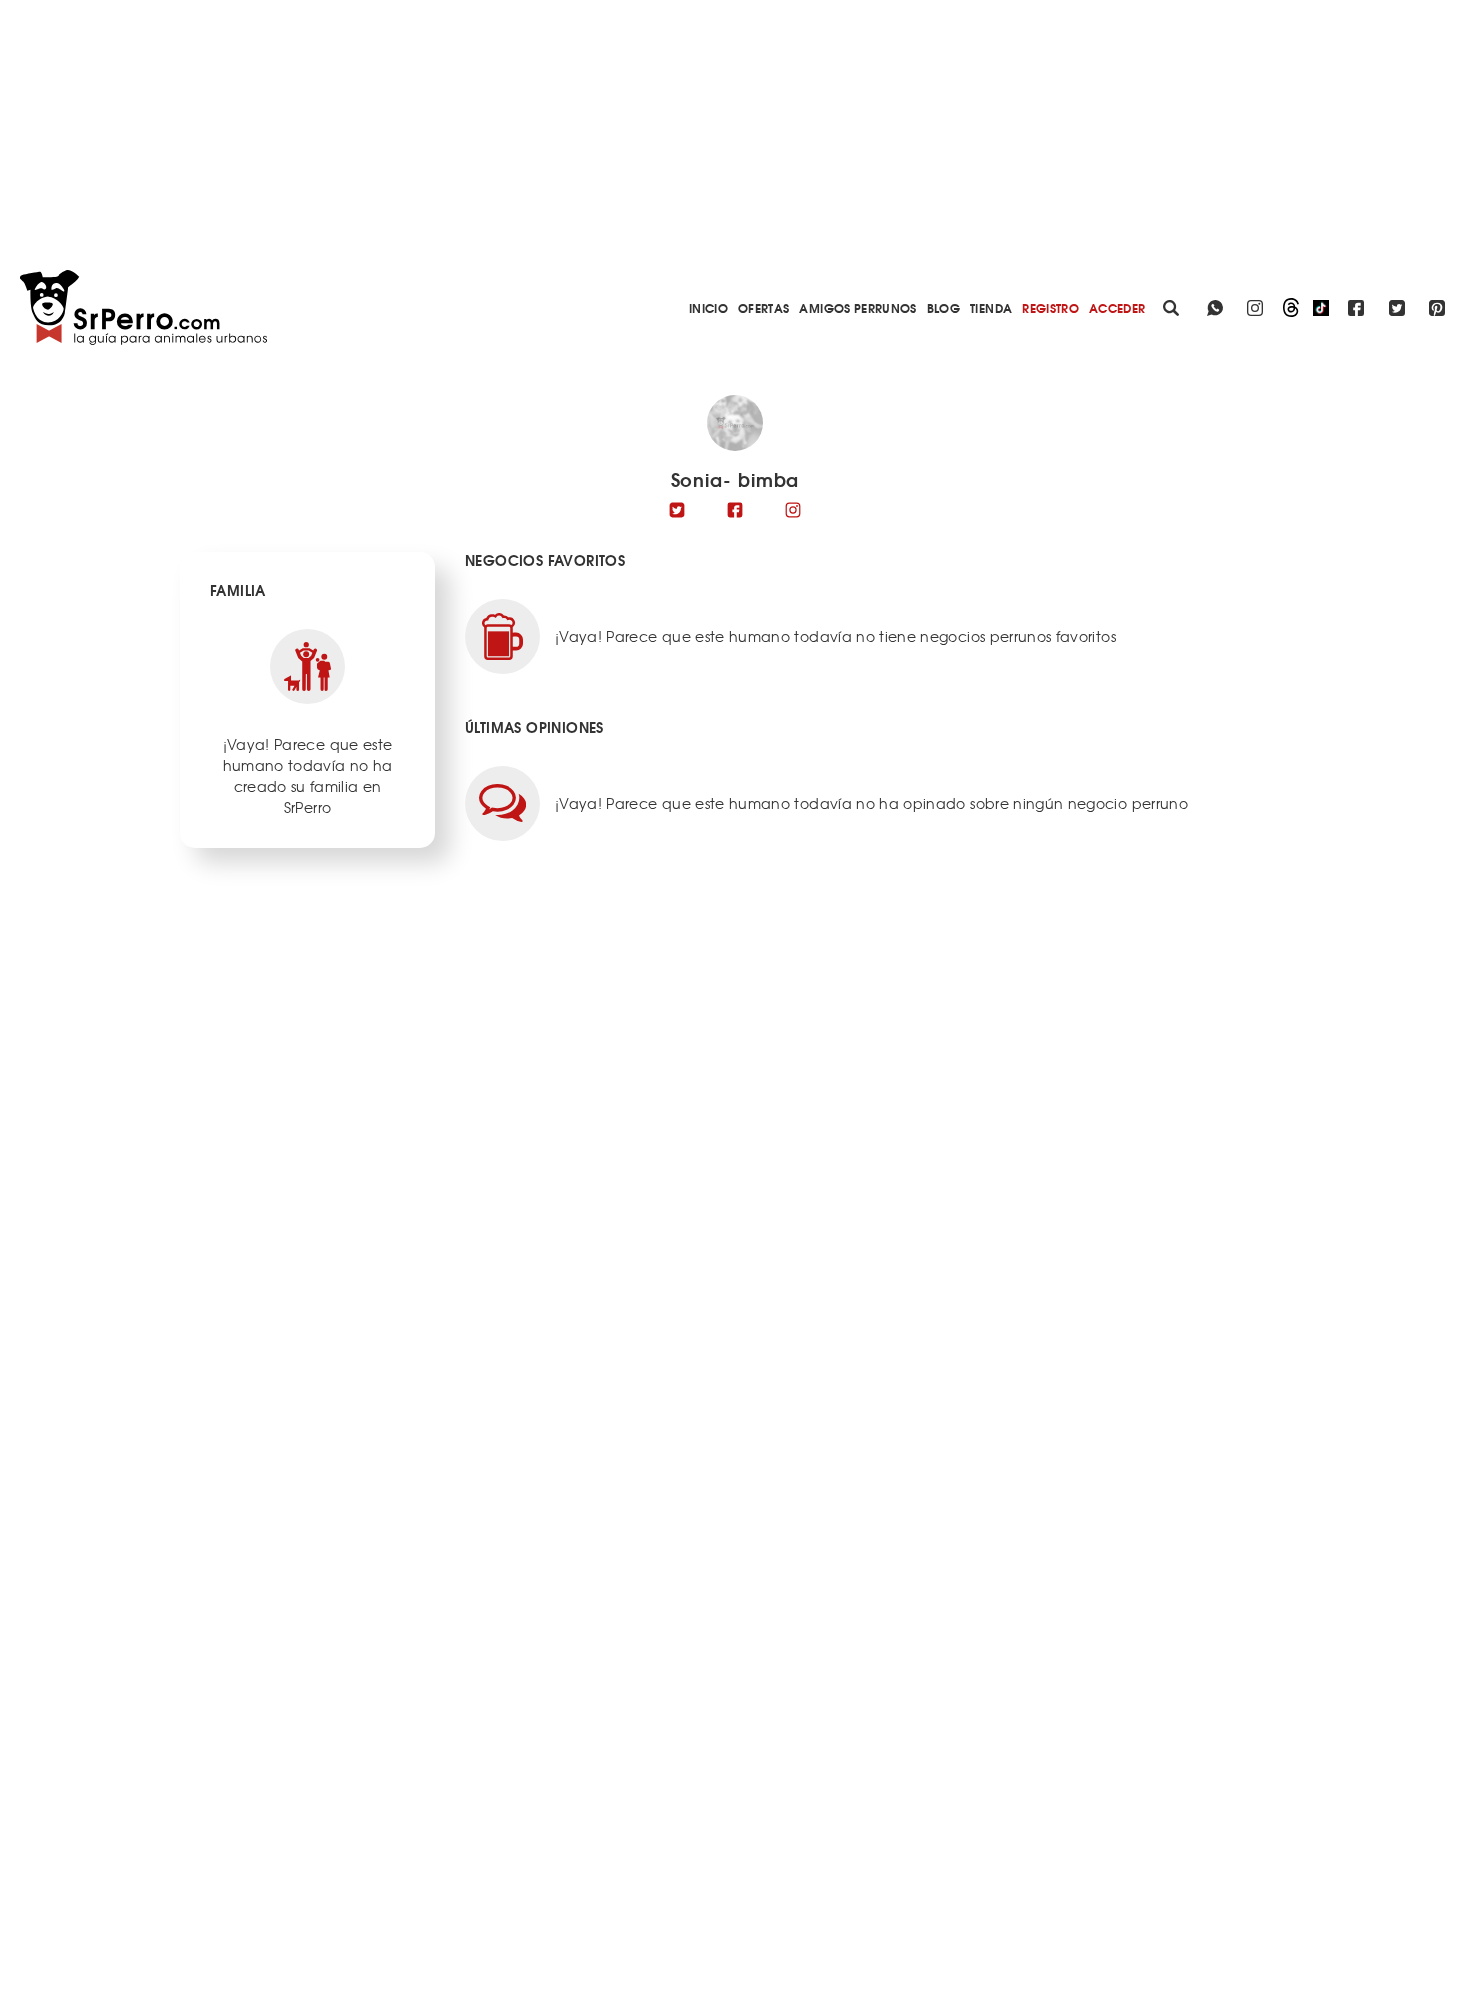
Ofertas (763, 307)
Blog (943, 307)
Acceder (1117, 307)
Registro (1050, 307)
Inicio (708, 307)
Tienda (991, 307)
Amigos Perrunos (857, 307)
